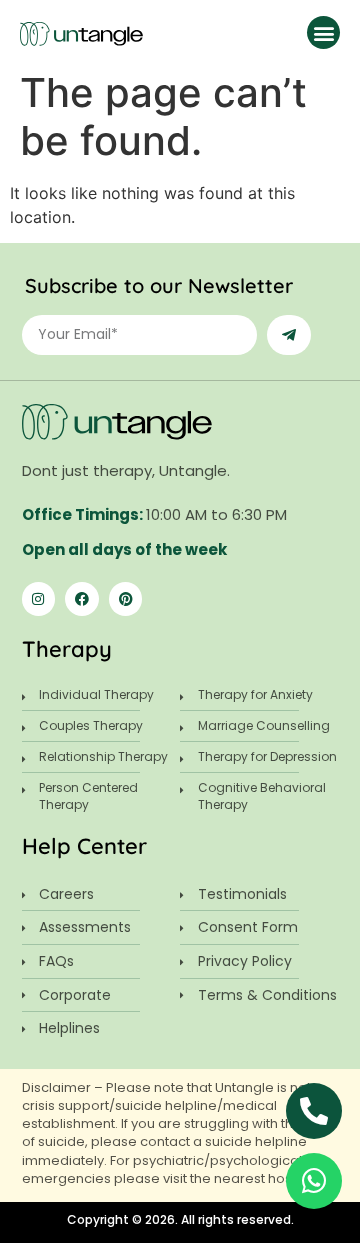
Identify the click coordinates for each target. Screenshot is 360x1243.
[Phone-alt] (314, 1111)
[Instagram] (39, 599)
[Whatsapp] (314, 1181)
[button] (323, 32)
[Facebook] (82, 599)
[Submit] (289, 335)
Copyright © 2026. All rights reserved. (180, 1219)
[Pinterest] (126, 599)
